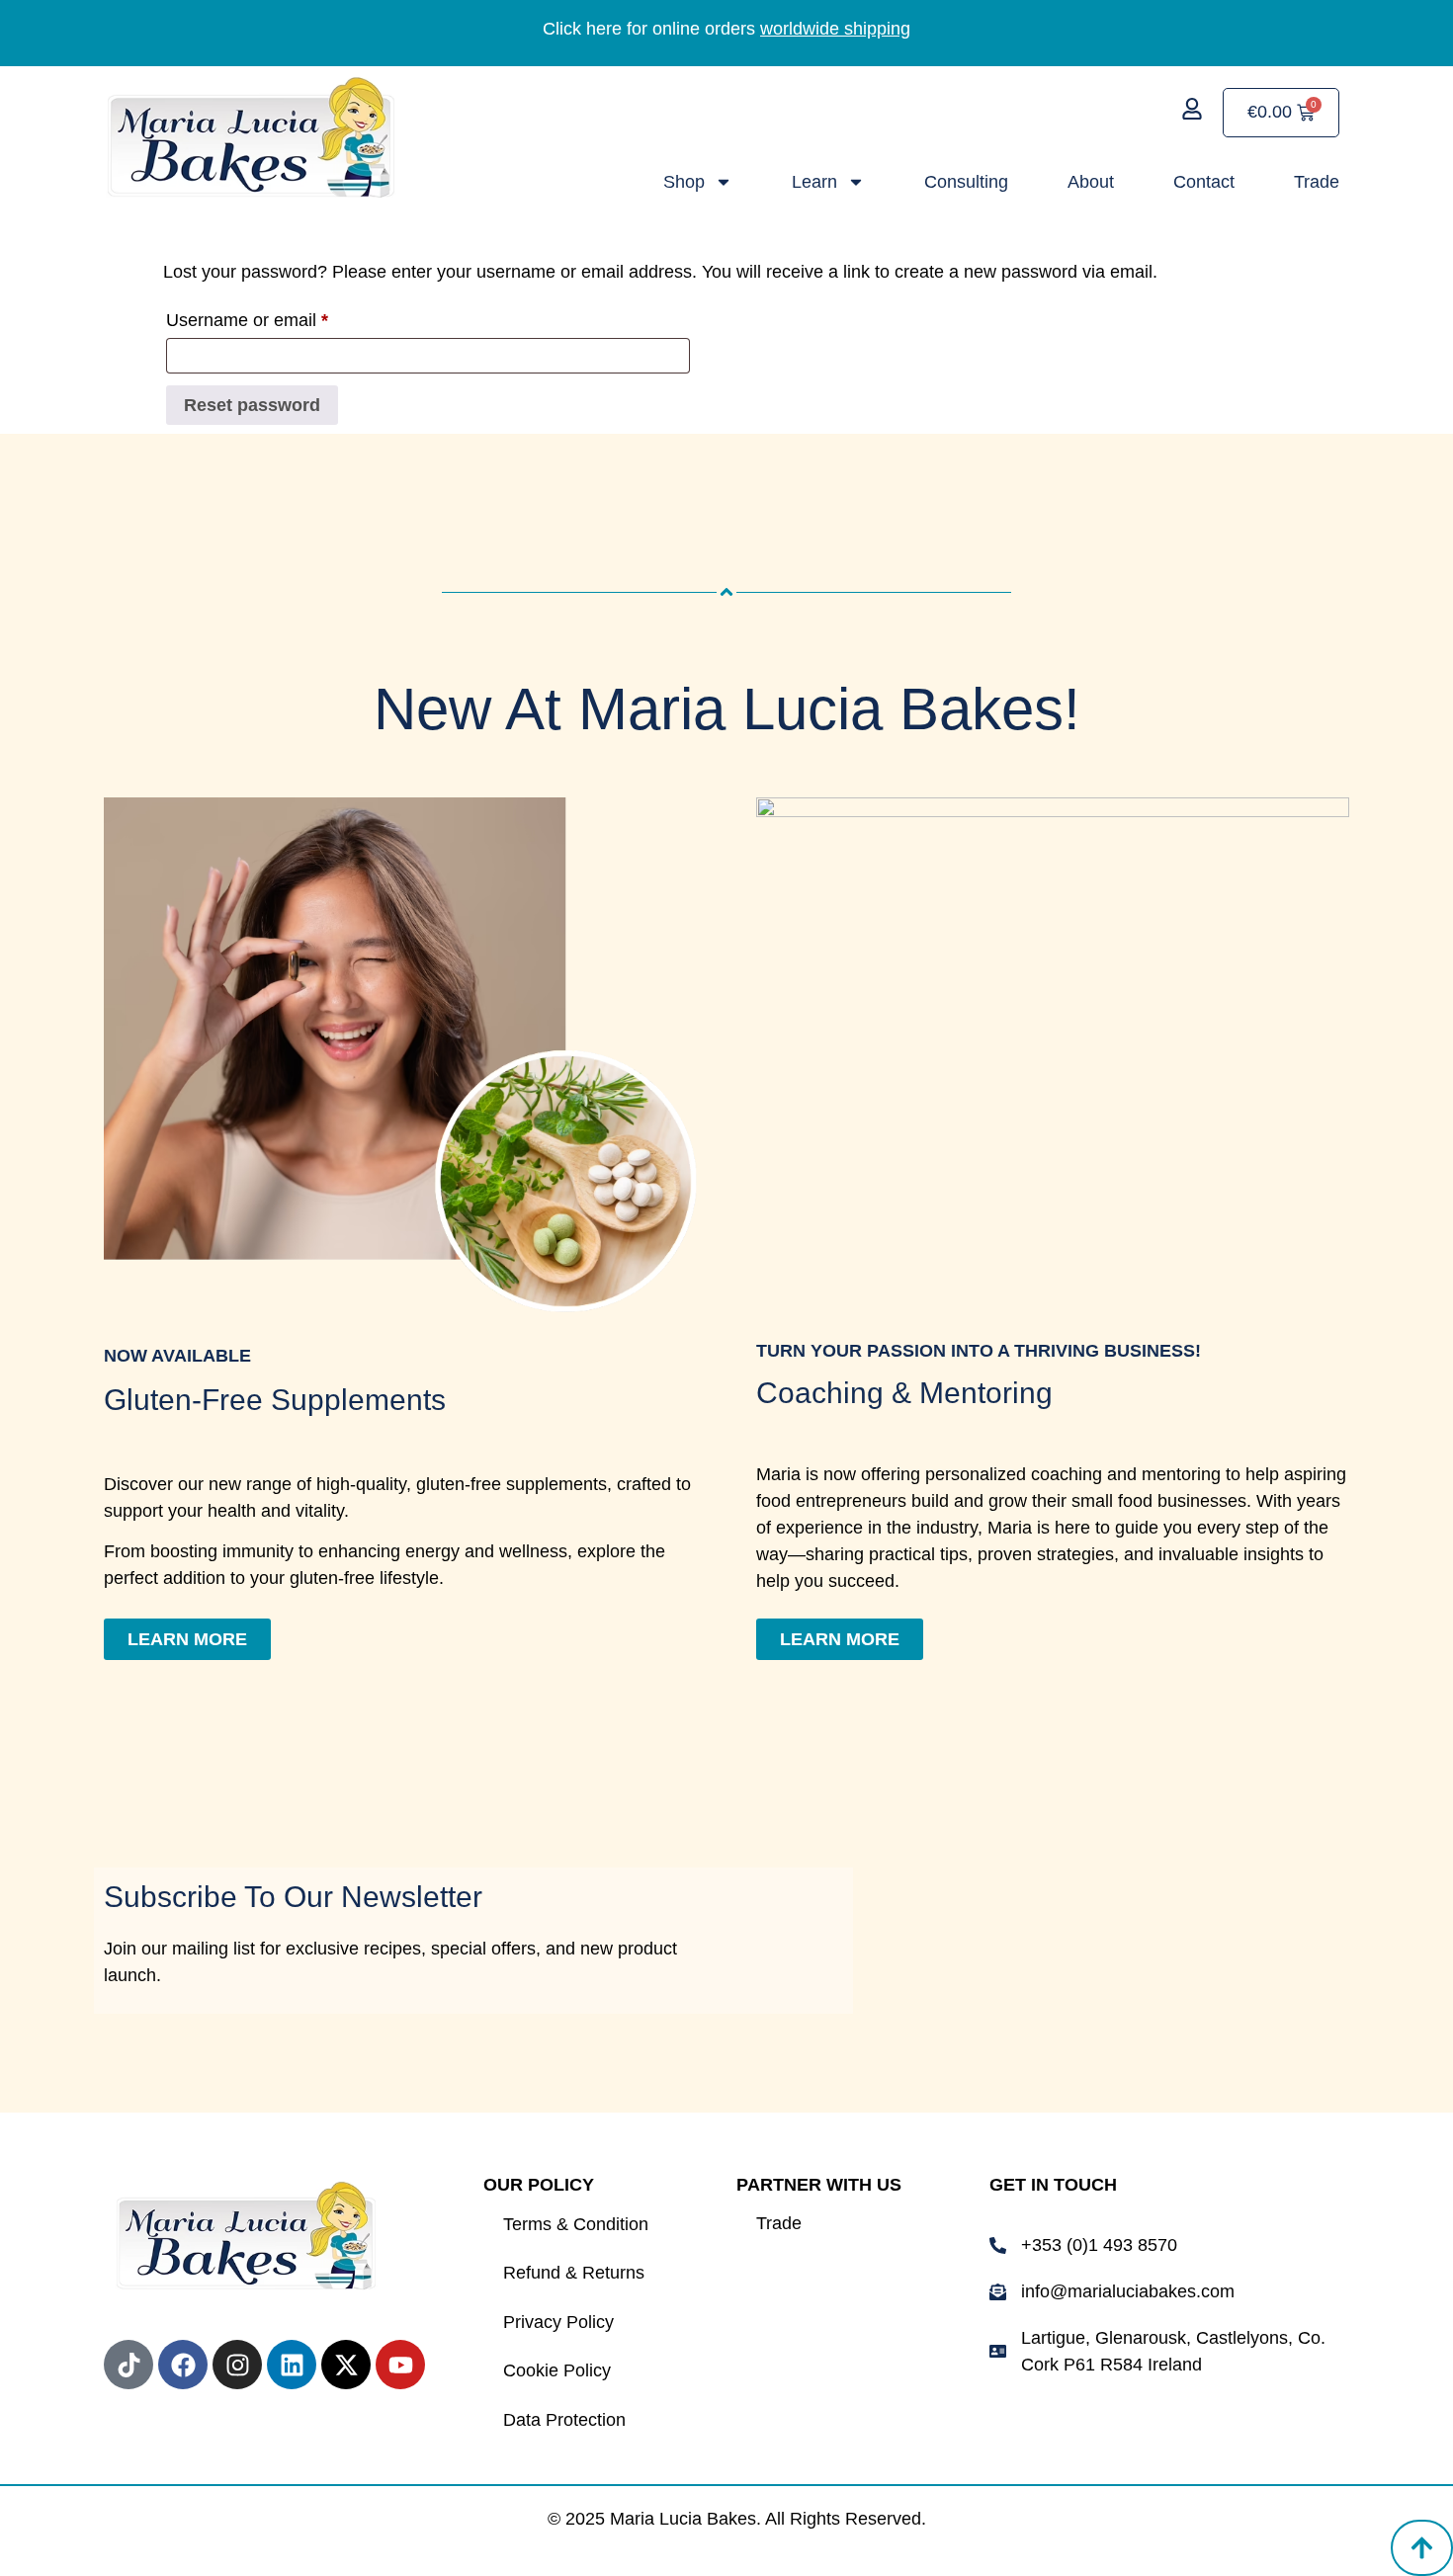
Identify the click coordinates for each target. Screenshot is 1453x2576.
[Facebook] (183, 2365)
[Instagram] (237, 2365)
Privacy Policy (558, 2322)
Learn (814, 182)
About (1091, 182)
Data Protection (564, 2420)
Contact (1204, 182)
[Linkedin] (292, 2365)
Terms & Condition (576, 2224)
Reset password (252, 405)
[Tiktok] (128, 2365)
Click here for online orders (726, 29)
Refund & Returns (574, 2273)
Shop (684, 182)
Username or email (283, 316)
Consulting (966, 182)
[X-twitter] (346, 2365)
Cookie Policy (557, 2370)
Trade (1317, 182)
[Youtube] (400, 2365)
